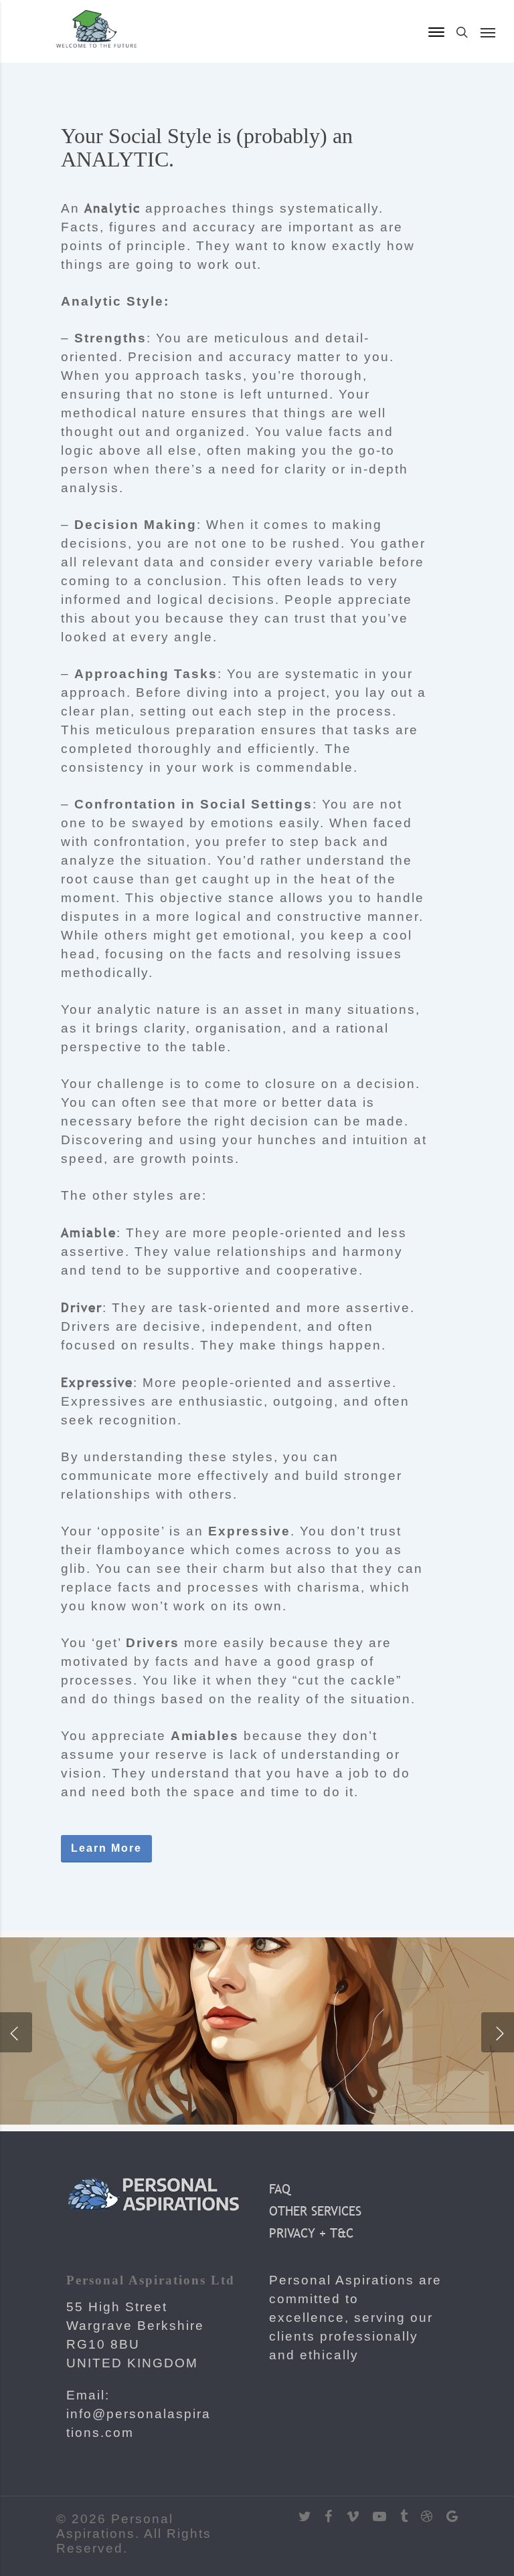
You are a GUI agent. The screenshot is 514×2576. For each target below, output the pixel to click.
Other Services (315, 2211)
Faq (280, 2189)
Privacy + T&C (311, 2233)
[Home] (96, 45)
